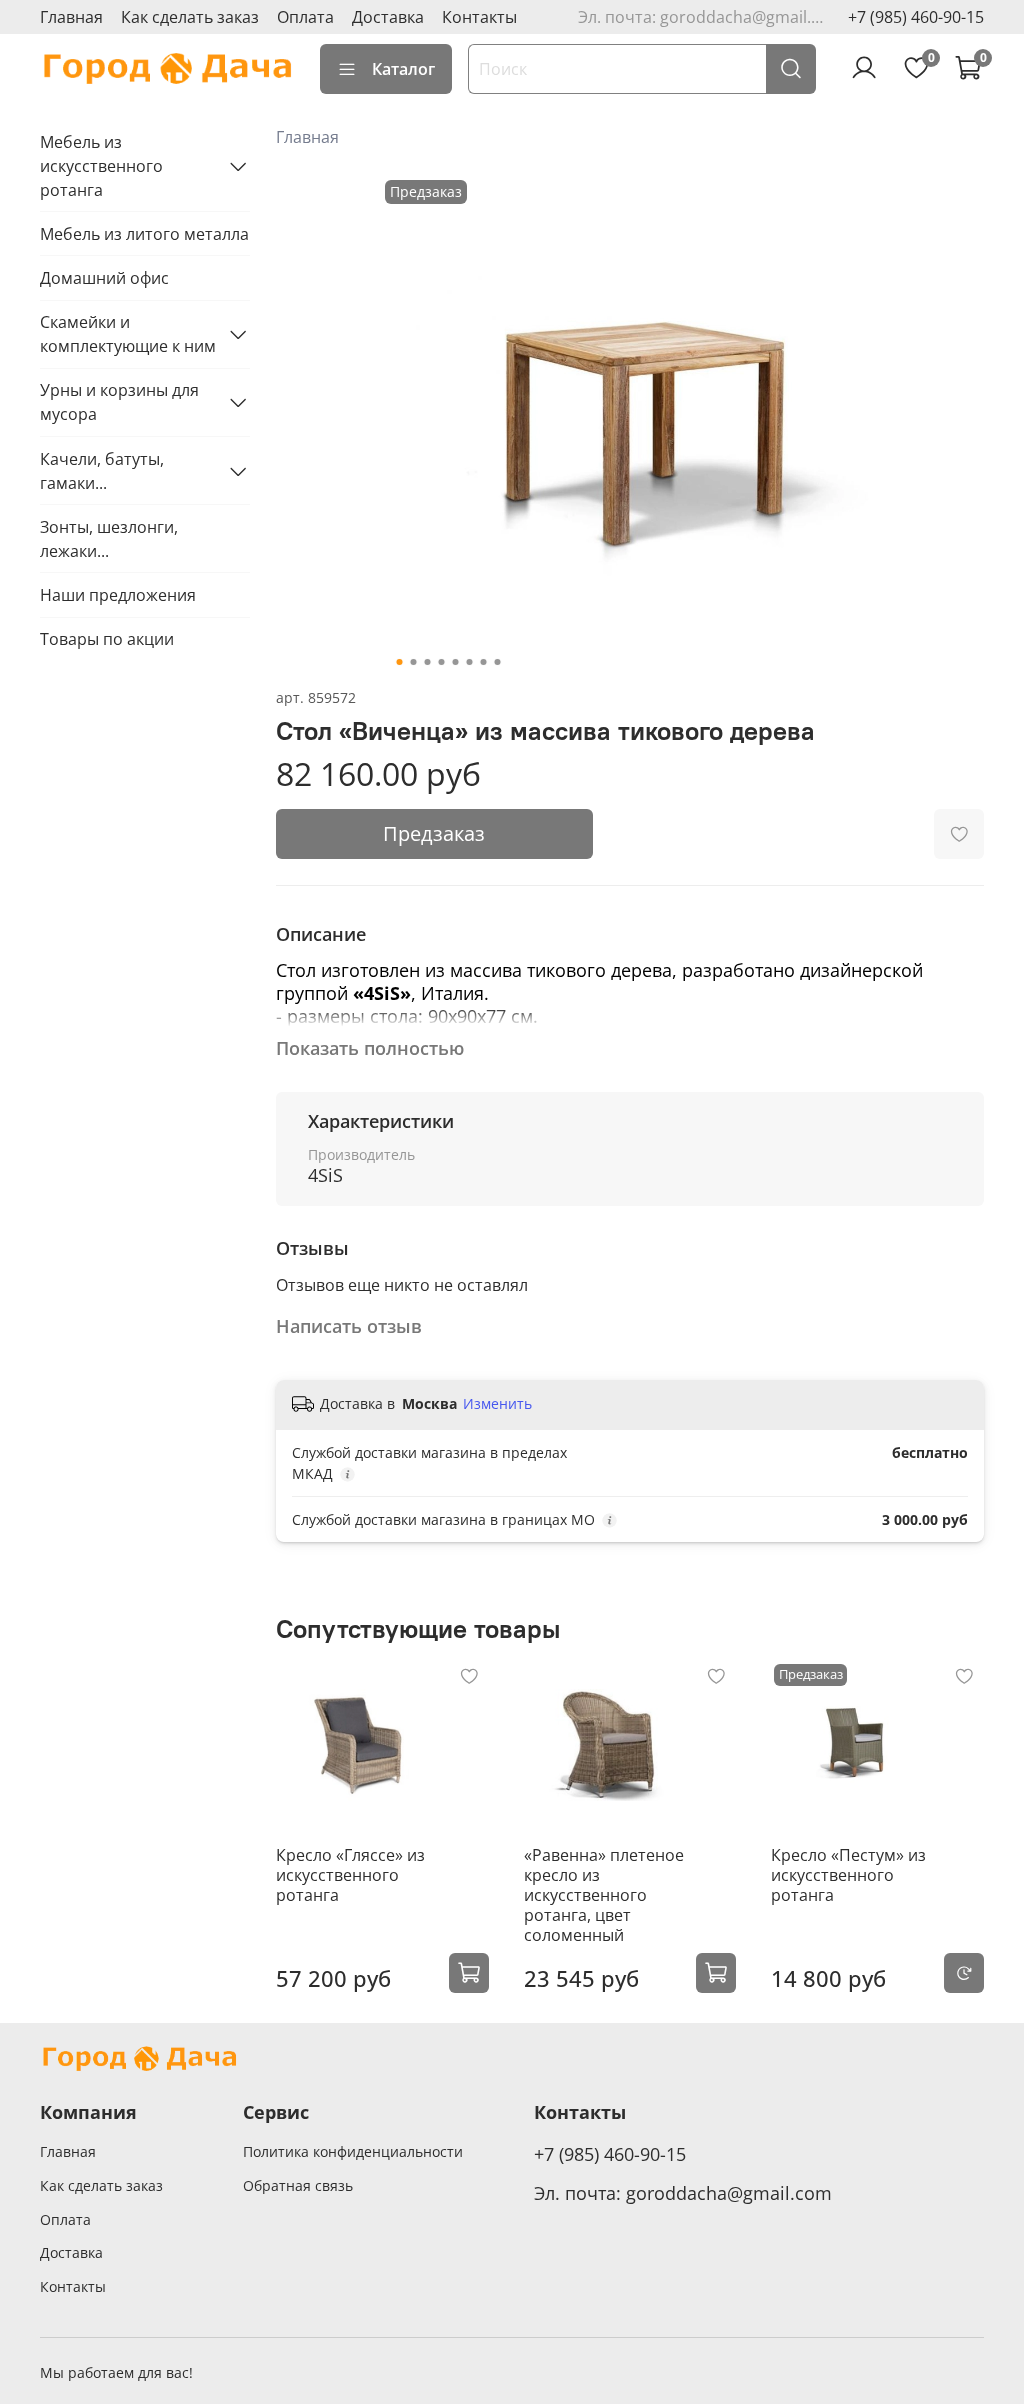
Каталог (403, 69)
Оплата (305, 17)
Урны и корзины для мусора (119, 402)
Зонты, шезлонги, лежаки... (109, 539)
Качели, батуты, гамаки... (102, 471)
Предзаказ (434, 833)
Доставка (388, 17)
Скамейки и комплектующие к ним (128, 334)
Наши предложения (118, 595)
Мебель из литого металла (144, 234)
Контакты (479, 17)
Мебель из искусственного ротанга (101, 166)
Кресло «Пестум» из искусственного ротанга (848, 1875)
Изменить (497, 1404)
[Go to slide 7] (483, 662)
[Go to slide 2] (413, 662)
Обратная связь (298, 2185)
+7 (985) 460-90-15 (916, 17)
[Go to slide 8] (497, 662)
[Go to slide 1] (399, 662)
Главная (71, 17)
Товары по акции (107, 639)
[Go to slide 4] (441, 662)
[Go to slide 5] (455, 662)
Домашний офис (104, 278)
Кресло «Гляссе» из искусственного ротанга (350, 1875)
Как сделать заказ (190, 17)
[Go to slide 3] (427, 662)
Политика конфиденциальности (353, 2151)
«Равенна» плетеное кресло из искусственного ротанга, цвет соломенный (604, 1895)
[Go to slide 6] (469, 662)
